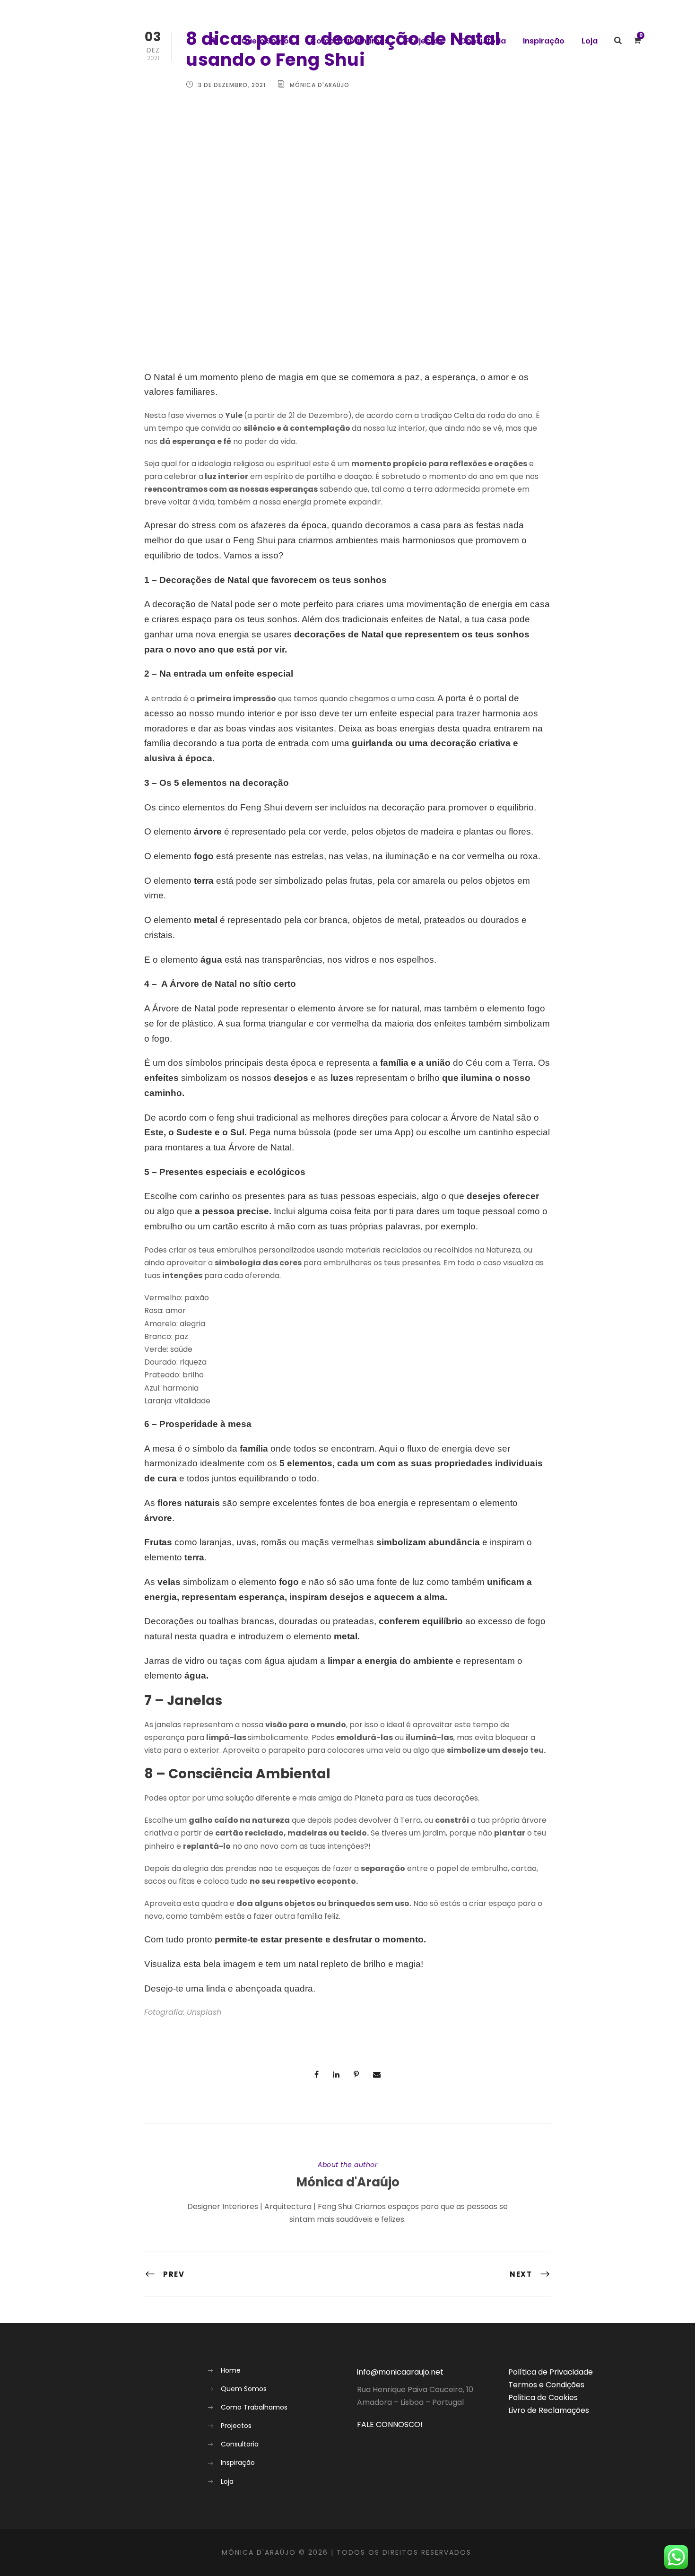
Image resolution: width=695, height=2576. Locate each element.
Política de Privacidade (551, 2372)
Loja (590, 41)
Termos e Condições (546, 2385)
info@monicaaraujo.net (400, 2372)
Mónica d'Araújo (348, 2182)
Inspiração (544, 41)
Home (231, 2370)
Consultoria (483, 41)
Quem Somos (267, 41)
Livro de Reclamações (549, 2410)
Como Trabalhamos (349, 41)
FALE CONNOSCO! (390, 2424)
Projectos (424, 41)
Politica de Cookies (543, 2398)
